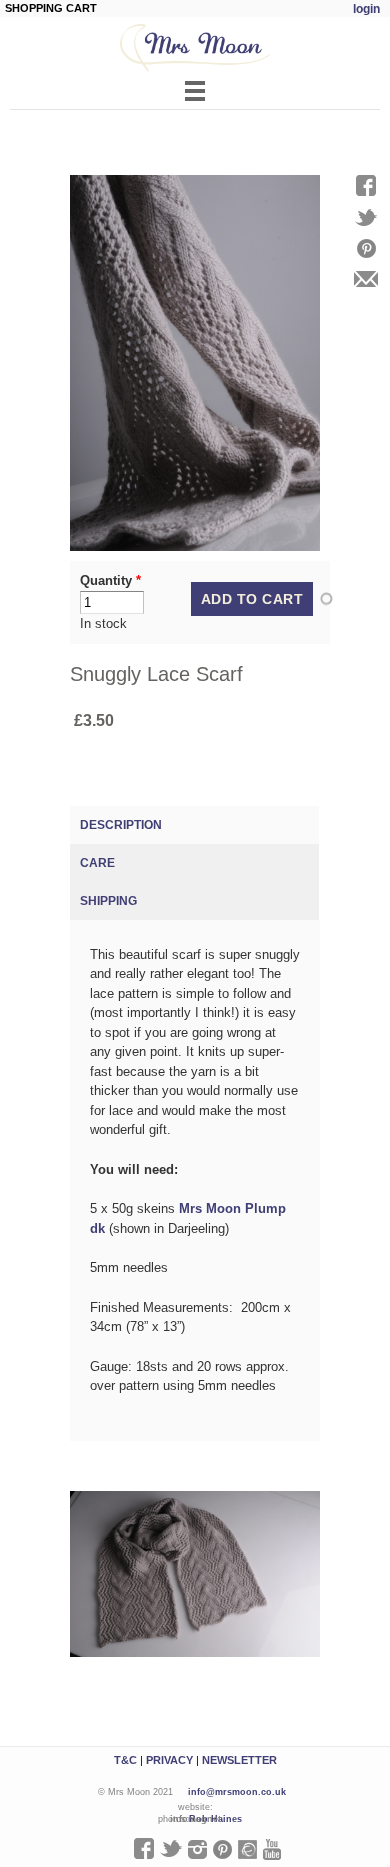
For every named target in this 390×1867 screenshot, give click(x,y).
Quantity (110, 580)
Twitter (171, 1848)
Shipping (108, 901)
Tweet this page (366, 217)
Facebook (144, 1848)
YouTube (272, 1849)
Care (97, 863)
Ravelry (247, 1849)
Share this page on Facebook (366, 185)
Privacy (169, 1760)
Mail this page (366, 279)
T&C (125, 1760)
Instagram (197, 1849)
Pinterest (222, 1849)
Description (160, 825)
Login (366, 9)
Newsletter (239, 1760)
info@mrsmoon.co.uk (237, 1792)
